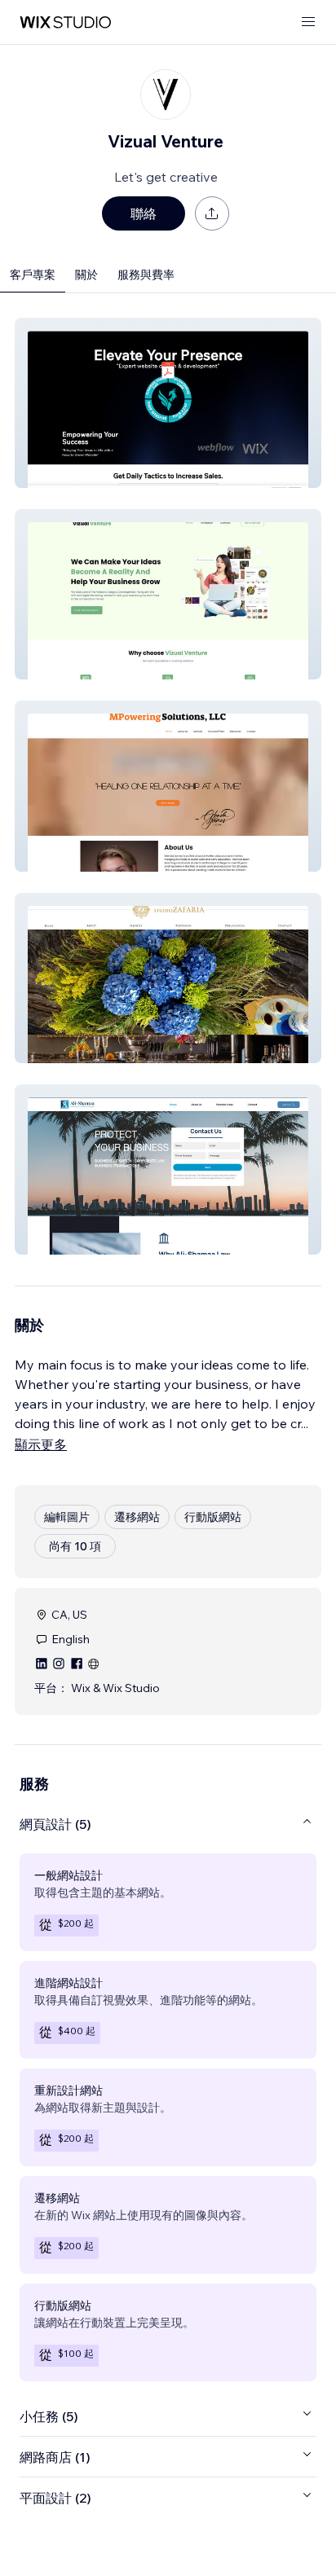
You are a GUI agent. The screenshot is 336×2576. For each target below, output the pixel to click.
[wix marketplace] (65, 22)
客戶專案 (33, 275)
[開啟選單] (308, 22)
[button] (168, 403)
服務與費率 (146, 275)
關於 (86, 275)
